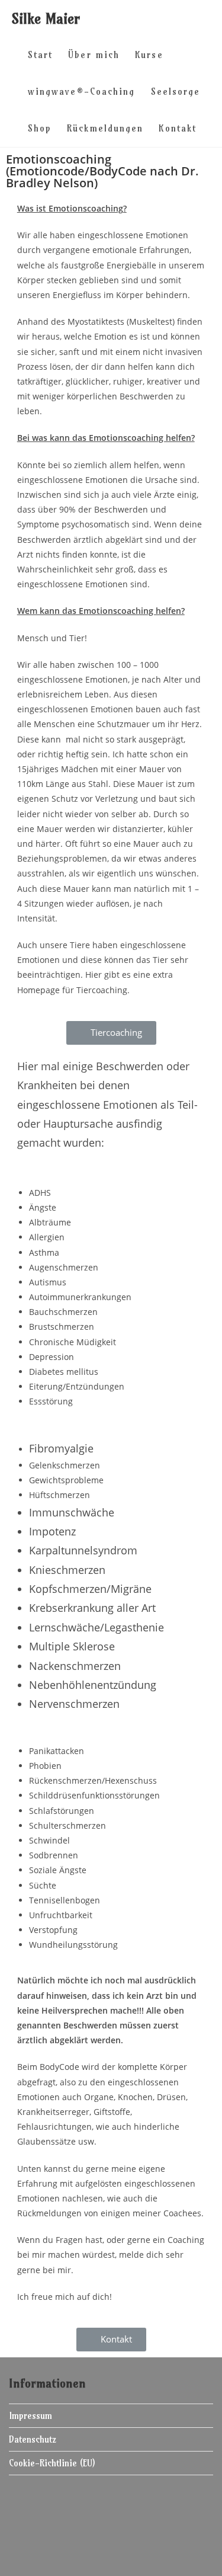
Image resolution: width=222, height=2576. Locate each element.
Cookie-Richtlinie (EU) (52, 2463)
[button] (111, 1033)
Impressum (30, 2416)
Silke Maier (46, 18)
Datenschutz (33, 2439)
